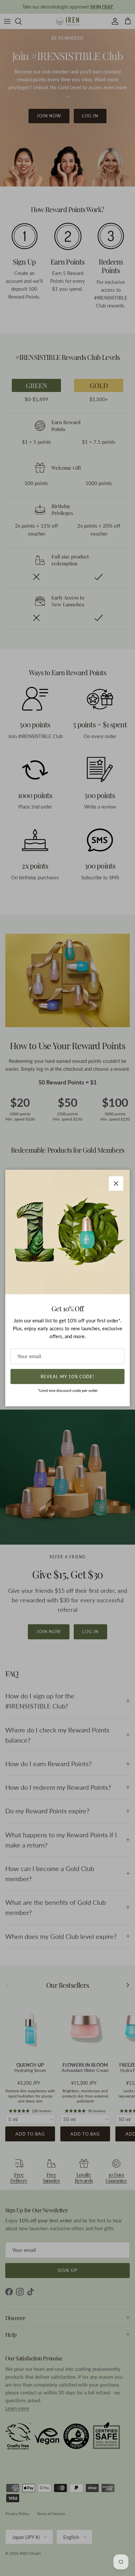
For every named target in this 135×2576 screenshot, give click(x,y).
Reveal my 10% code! (67, 1376)
